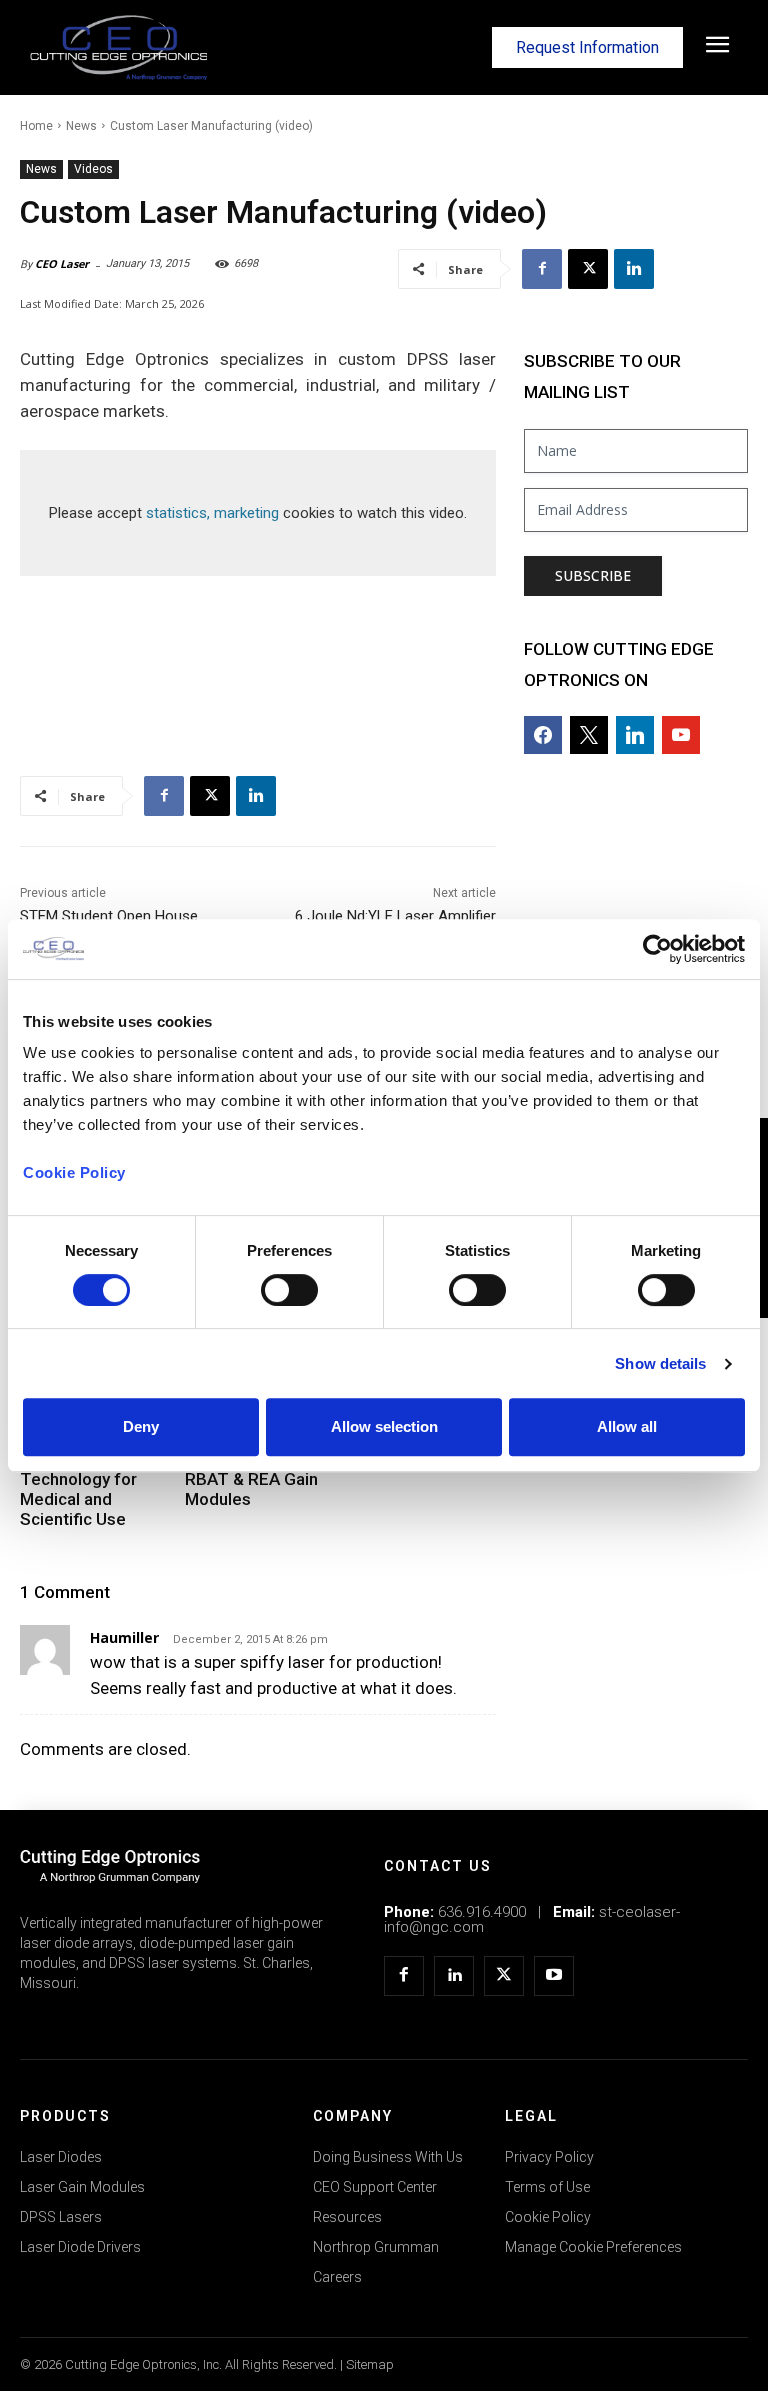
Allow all (627, 1426)
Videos (93, 169)
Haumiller (124, 1637)
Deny (141, 1426)
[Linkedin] (634, 269)
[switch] (289, 1290)
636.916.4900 (482, 1912)
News (81, 126)
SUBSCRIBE (593, 575)
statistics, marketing (212, 513)
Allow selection (384, 1426)
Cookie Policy (74, 1172)
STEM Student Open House (109, 916)
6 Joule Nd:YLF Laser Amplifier (395, 916)
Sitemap (370, 2364)
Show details (660, 1363)
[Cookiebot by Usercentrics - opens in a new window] (657, 949)
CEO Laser (62, 263)
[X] (588, 269)
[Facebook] (542, 269)
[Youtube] (554, 1976)
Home (36, 126)
